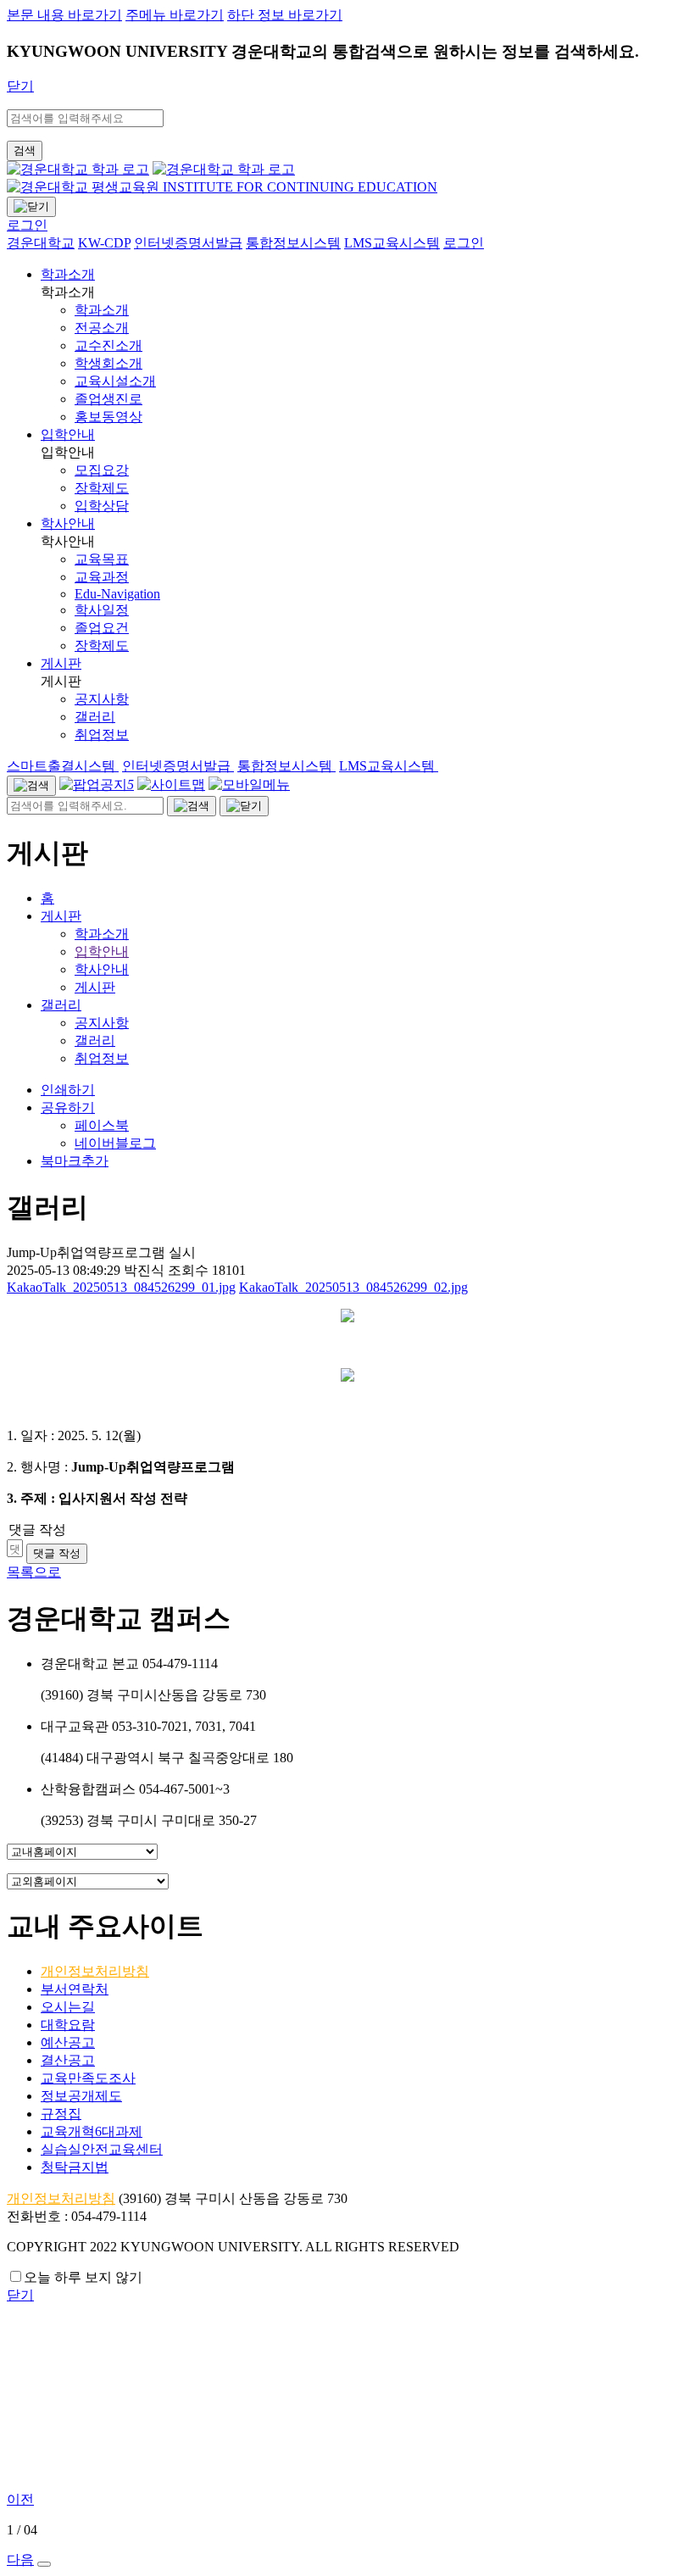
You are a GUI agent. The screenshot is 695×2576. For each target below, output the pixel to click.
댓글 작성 (57, 1553)
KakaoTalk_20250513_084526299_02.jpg (353, 1287)
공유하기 (68, 1107)
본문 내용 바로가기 (64, 15)
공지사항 (102, 1023)
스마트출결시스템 (63, 766)
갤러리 (61, 1005)
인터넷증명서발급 (178, 766)
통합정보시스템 (286, 766)
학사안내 (68, 523)
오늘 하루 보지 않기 (83, 2277)
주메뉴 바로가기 (175, 15)
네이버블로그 (115, 1143)
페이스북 (102, 1125)
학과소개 (68, 274)
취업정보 (102, 1058)
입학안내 (68, 434)
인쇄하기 (68, 1090)
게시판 (61, 663)
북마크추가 (75, 1161)
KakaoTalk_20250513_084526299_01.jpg (121, 1287)
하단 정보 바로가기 (285, 15)
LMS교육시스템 (389, 766)
